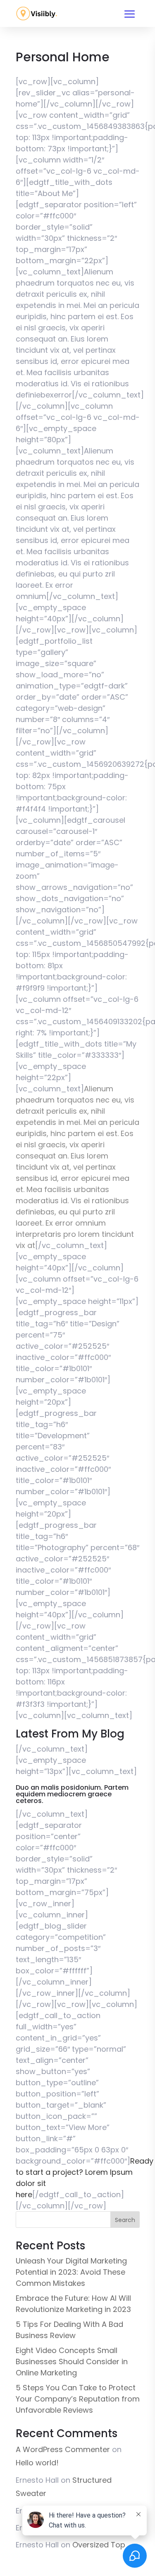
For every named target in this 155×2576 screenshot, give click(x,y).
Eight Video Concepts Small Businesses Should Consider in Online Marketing (72, 2362)
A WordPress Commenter (63, 2449)
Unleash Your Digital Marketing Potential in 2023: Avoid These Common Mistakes (71, 2272)
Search (125, 2220)
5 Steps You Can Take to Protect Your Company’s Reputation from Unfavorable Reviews (78, 2399)
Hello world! (37, 2463)
